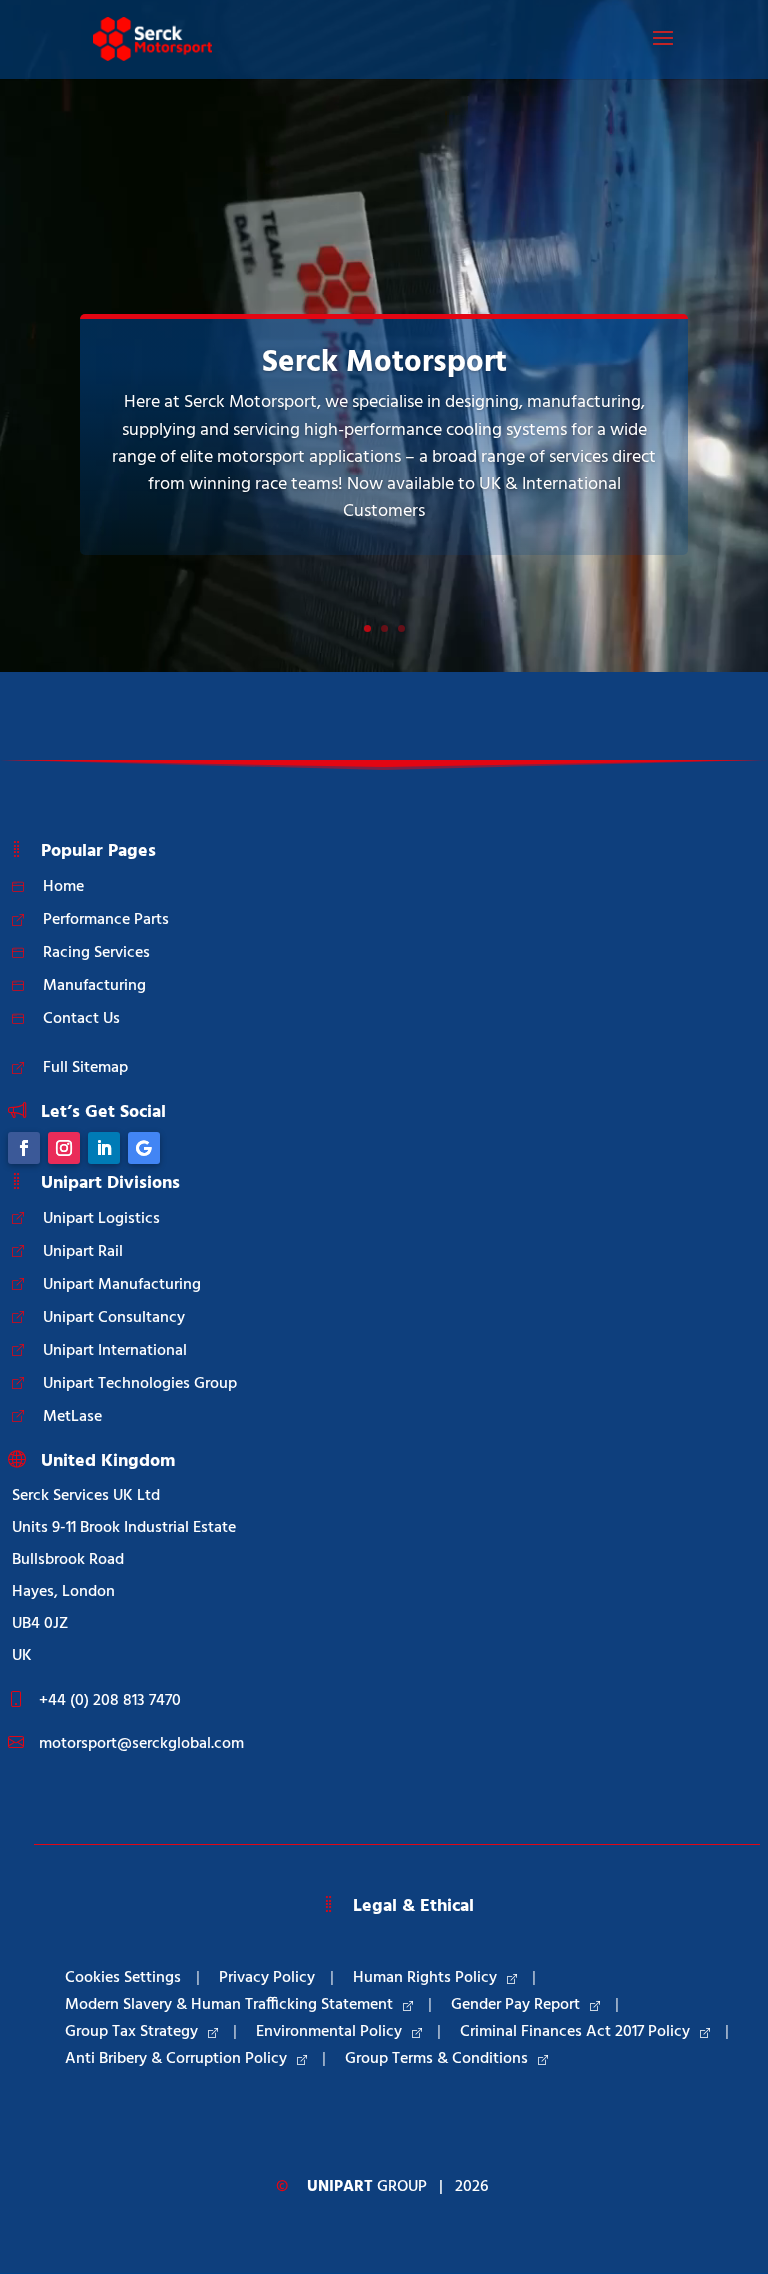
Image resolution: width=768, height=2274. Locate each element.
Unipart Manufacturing (122, 1285)
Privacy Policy (267, 1978)
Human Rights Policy (425, 1978)
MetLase (72, 1417)
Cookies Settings (123, 1978)
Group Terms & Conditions (436, 2059)
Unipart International (115, 1351)
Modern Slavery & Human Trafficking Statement (229, 2005)
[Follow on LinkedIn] (104, 1148)
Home (63, 887)
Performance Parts (106, 920)
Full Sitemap (85, 1068)
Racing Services (96, 953)
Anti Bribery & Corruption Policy (176, 2059)
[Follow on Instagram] (64, 1148)
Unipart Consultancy (114, 1318)
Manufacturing (94, 986)
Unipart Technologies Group (140, 1384)
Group (367, 2187)
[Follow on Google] (144, 1148)
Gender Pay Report (515, 2005)
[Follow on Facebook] (24, 1148)
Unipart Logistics (101, 1219)
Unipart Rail (83, 1252)
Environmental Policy (329, 2032)
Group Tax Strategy (131, 2032)
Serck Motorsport (384, 363)
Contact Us (81, 1019)
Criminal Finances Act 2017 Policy (575, 2032)
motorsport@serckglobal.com (141, 1744)
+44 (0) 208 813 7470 (110, 1701)
